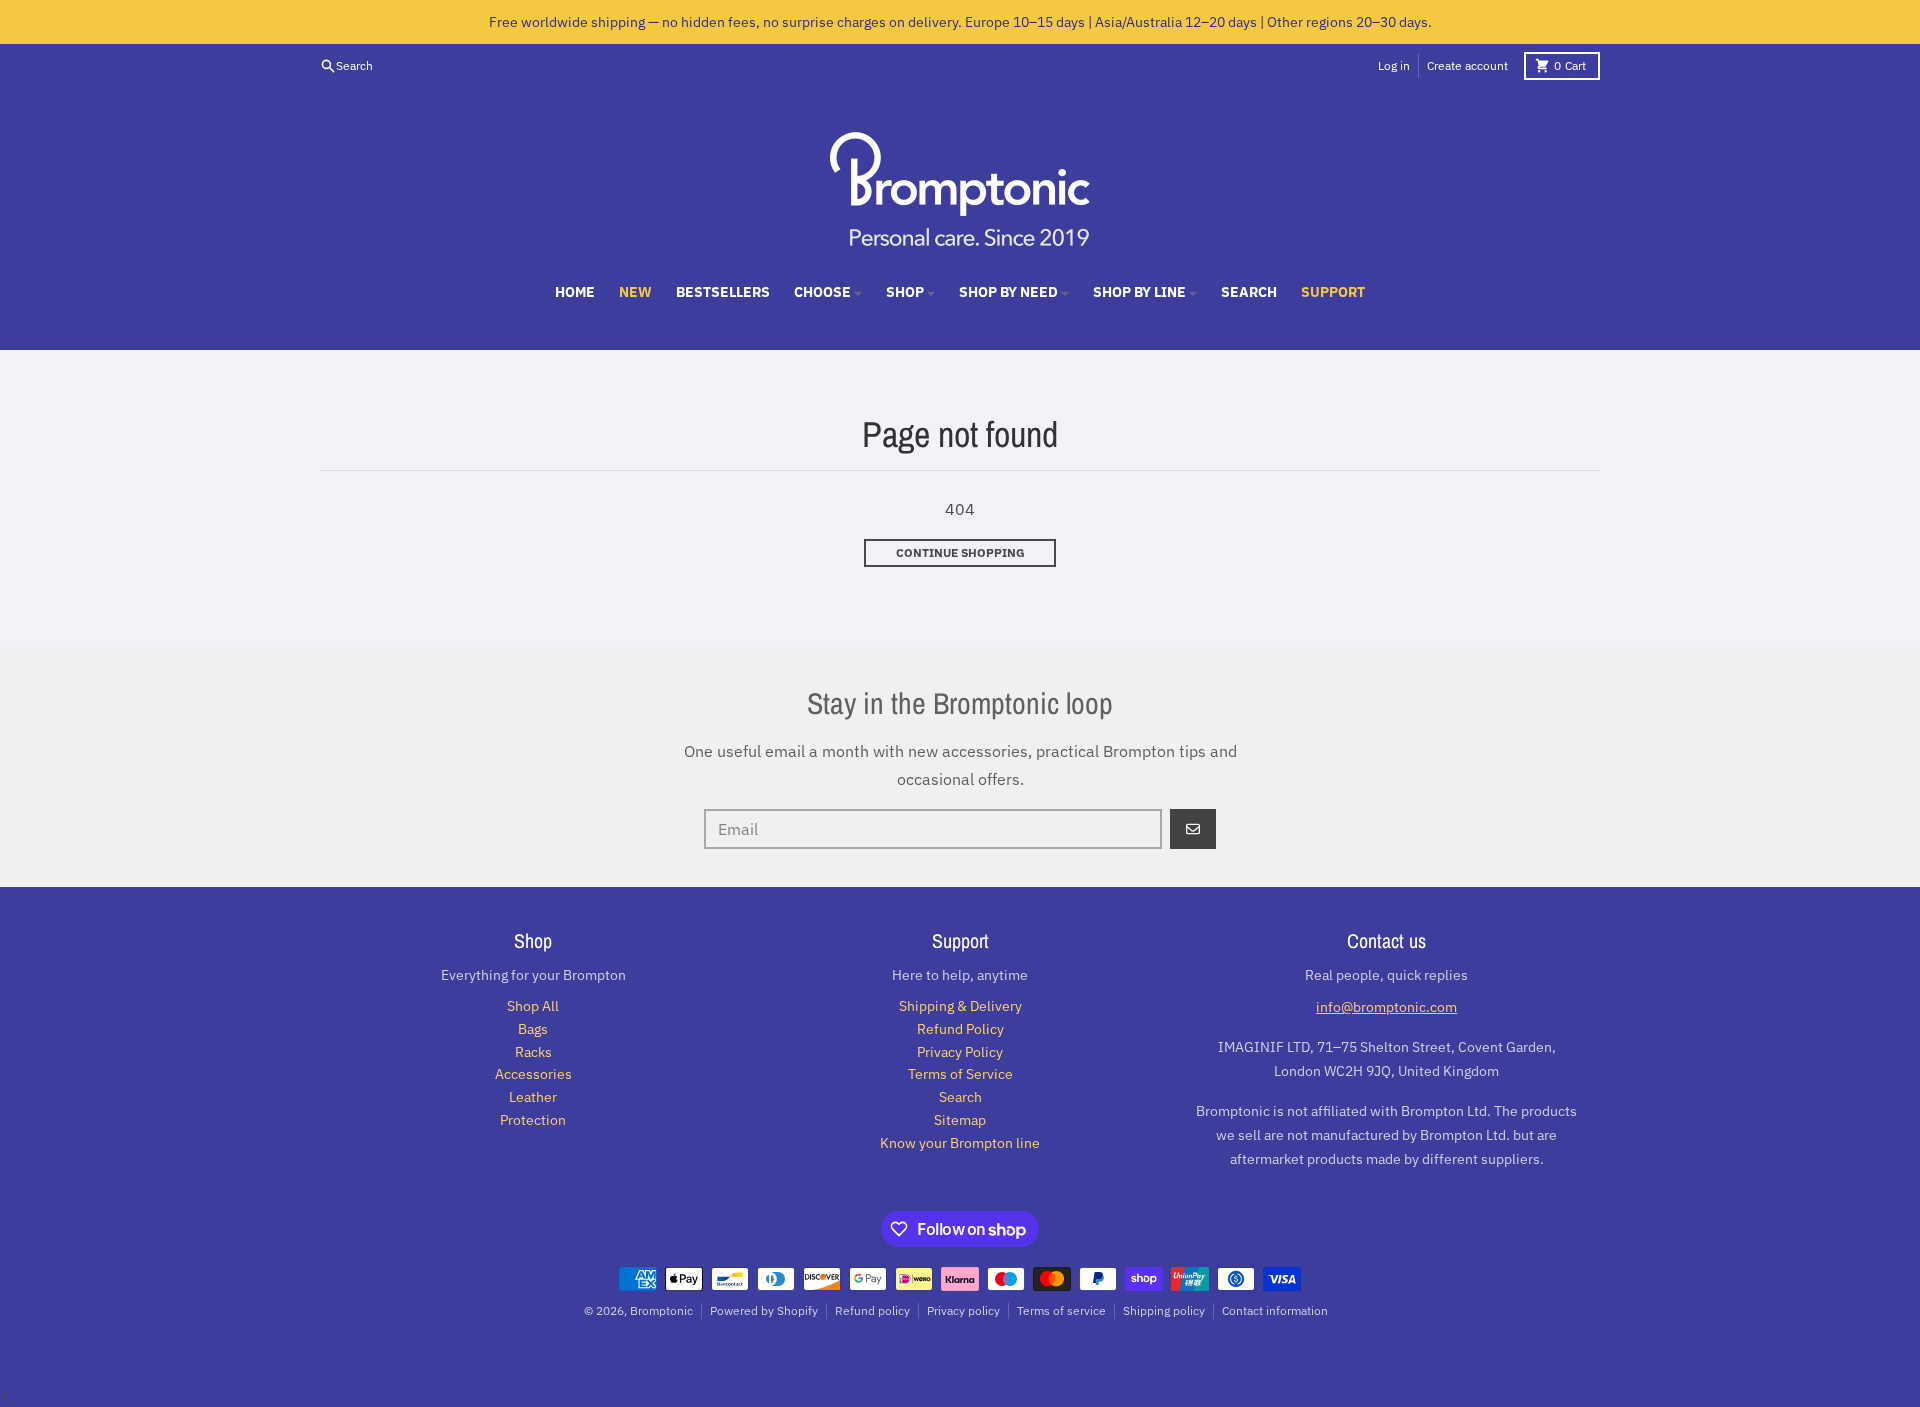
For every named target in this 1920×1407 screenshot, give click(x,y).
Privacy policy (963, 1310)
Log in (1394, 65)
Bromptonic (661, 1310)
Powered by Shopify (764, 1310)
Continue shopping (960, 552)
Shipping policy (1164, 1310)
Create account (1467, 65)
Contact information (1275, 1310)
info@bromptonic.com (1386, 1007)
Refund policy (872, 1310)
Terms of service (1061, 1310)
